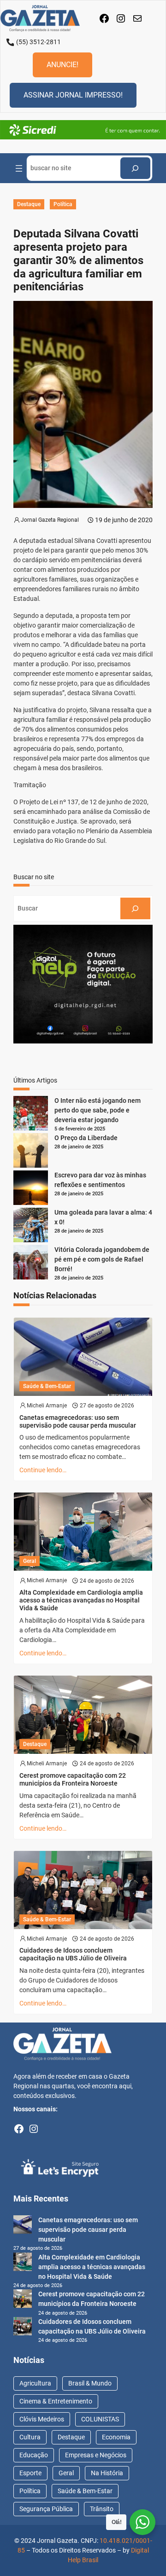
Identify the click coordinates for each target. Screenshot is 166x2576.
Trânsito (102, 2509)
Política (63, 204)
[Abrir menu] (19, 168)
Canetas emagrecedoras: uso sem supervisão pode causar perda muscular (78, 1421)
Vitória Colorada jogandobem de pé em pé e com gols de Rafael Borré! (102, 1259)
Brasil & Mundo (90, 2383)
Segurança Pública (46, 2509)
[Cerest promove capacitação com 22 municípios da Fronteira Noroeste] (23, 2300)
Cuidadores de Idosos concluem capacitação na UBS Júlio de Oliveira (73, 1954)
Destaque (29, 204)
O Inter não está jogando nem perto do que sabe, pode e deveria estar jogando (98, 1110)
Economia (116, 2437)
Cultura (30, 2437)
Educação (34, 2455)
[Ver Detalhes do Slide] (83, 130)
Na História (107, 2473)
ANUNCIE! (62, 65)
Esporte (30, 2473)
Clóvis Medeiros (42, 2419)
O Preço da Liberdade (86, 1138)
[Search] (136, 168)
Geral (30, 1561)
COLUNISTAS (100, 2419)
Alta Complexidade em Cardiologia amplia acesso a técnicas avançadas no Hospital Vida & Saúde (81, 1600)
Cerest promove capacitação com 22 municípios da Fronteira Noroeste (73, 1779)
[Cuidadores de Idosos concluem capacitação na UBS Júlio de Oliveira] (23, 2328)
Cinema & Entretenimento (56, 2401)
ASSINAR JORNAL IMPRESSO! (73, 95)
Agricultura (35, 2383)
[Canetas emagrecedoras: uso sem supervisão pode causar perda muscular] (23, 2226)
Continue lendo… (43, 1470)
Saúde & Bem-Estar (47, 1386)
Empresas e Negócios (96, 2455)
